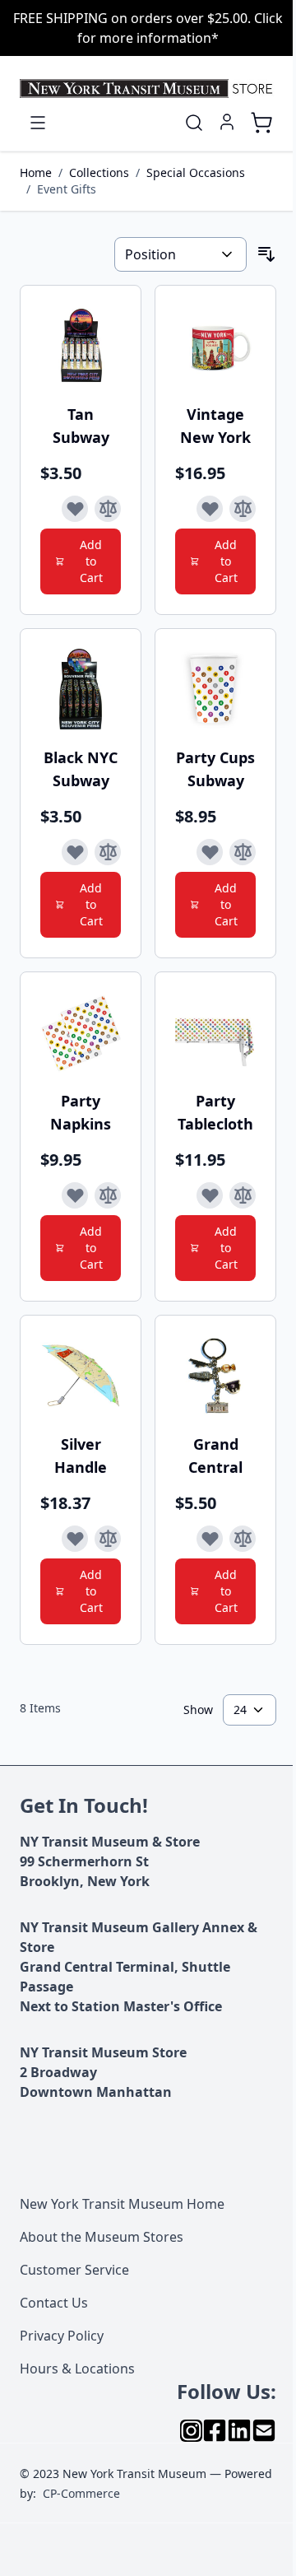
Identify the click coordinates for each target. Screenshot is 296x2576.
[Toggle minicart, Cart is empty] (261, 123)
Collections (99, 172)
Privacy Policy (62, 2336)
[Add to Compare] (108, 509)
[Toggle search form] (194, 123)
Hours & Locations (77, 2369)
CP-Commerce (81, 2493)
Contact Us (54, 2303)
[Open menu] (38, 123)
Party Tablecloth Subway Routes (215, 1113)
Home (36, 172)
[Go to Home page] (148, 89)
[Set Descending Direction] (266, 254)
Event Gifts (67, 189)
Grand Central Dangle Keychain (215, 1456)
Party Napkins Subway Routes (81, 1113)
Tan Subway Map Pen (81, 426)
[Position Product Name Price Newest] (180, 254)
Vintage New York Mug (215, 426)
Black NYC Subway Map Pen (81, 769)
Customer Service (74, 2270)
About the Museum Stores (102, 2237)
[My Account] (227, 122)
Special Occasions (196, 172)
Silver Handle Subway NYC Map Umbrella (81, 1456)
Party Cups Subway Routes (215, 769)
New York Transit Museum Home (122, 2204)
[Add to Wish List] (75, 509)
